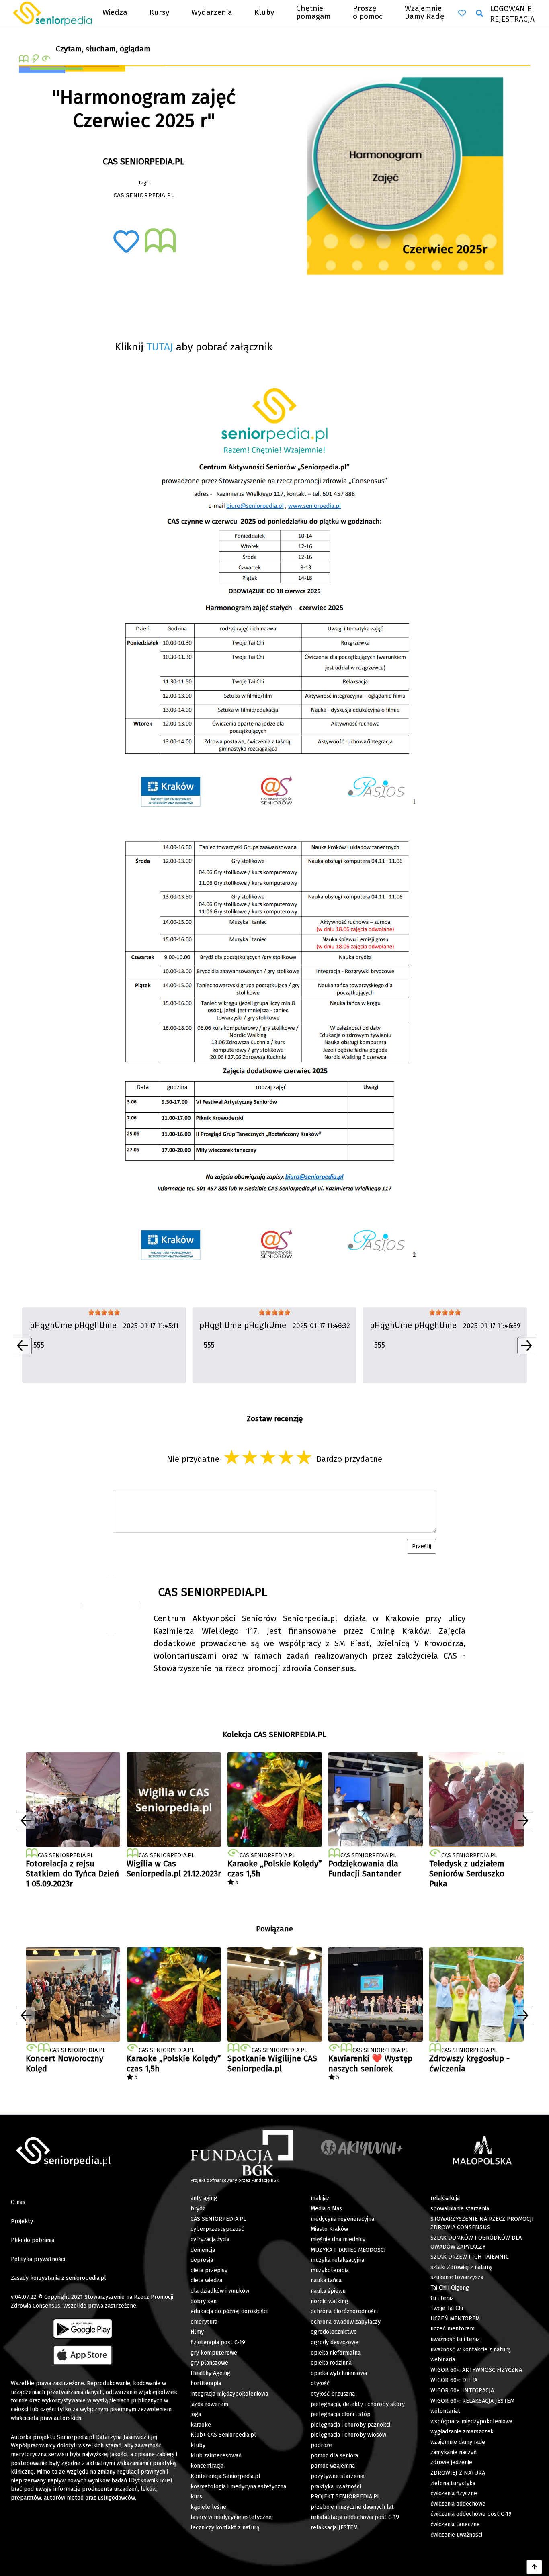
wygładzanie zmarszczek (462, 2432)
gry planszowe (209, 2363)
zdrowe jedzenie (451, 2462)
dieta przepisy (209, 2270)
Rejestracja (512, 19)
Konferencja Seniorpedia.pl (225, 2476)
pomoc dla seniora (334, 2456)
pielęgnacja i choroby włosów (348, 2435)
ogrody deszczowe (335, 2342)
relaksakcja (445, 2198)
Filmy (197, 2332)
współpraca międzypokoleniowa (471, 2422)
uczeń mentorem (453, 2329)
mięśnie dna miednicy (338, 2239)
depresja (202, 2260)
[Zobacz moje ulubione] (462, 13)
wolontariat (445, 2411)
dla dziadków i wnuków (220, 2291)
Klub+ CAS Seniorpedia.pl (223, 2435)
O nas (18, 2202)
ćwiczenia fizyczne (454, 2493)
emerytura (204, 2322)
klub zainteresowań (216, 2456)
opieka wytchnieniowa (339, 2373)
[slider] (104, 1312)
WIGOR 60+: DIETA (454, 2380)
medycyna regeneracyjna (342, 2219)
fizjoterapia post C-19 (218, 2342)
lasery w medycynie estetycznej (232, 2517)
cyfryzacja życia (210, 2239)
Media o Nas (326, 2209)
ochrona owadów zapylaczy (346, 2322)
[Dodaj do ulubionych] (126, 241)
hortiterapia (206, 2383)
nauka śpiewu (328, 2291)
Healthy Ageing (210, 2373)
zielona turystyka (453, 2483)
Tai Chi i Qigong (450, 2288)
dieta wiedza (206, 2280)
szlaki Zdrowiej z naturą (461, 2267)
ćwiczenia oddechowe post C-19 (471, 2514)
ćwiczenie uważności (456, 2535)
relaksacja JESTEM (334, 2528)
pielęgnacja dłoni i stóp (341, 2414)
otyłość (320, 2383)
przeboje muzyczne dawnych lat (352, 2507)
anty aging (204, 2198)
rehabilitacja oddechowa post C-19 (355, 2517)
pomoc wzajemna (333, 2466)
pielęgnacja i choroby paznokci (350, 2425)
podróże (321, 2445)
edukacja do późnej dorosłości (229, 2311)
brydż (198, 2209)
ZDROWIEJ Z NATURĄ (458, 2473)
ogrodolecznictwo (334, 2332)
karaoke (201, 2425)
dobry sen (204, 2301)
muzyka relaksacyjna (337, 2260)
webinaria (443, 2360)
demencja (203, 2250)
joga (196, 2414)
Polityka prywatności (38, 2259)
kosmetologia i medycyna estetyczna (238, 2487)
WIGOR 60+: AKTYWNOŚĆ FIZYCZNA (476, 2370)
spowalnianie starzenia (460, 2209)
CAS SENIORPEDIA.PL (218, 2219)
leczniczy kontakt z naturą (225, 2528)
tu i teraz (442, 2298)
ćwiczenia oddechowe (458, 2504)
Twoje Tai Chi (447, 2308)
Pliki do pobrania (33, 2240)
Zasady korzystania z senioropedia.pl (58, 2278)
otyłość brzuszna (333, 2394)
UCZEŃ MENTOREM (455, 2319)
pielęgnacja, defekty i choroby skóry (358, 2404)
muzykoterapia (330, 2270)
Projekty (22, 2221)
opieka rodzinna (331, 2363)
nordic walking (329, 2301)
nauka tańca (326, 2280)
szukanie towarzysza (457, 2277)
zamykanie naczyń (454, 2452)
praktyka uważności (336, 2487)
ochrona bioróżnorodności (344, 2311)
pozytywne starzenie (338, 2476)
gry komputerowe (214, 2353)
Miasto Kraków (329, 2229)
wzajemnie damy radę (458, 2442)
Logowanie (511, 9)
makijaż (320, 2198)
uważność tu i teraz (455, 2339)
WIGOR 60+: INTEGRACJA (462, 2391)
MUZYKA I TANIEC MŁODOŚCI (348, 2250)
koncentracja (207, 2466)
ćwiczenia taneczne (455, 2524)
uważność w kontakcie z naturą (471, 2350)
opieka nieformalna (336, 2353)
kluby (198, 2445)
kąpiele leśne (208, 2507)
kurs (196, 2497)
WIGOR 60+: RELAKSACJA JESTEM (472, 2401)
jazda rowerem (209, 2404)
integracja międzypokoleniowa (229, 2394)
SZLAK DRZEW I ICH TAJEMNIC (470, 2257)
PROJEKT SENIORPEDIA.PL (345, 2497)
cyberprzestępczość (217, 2229)
